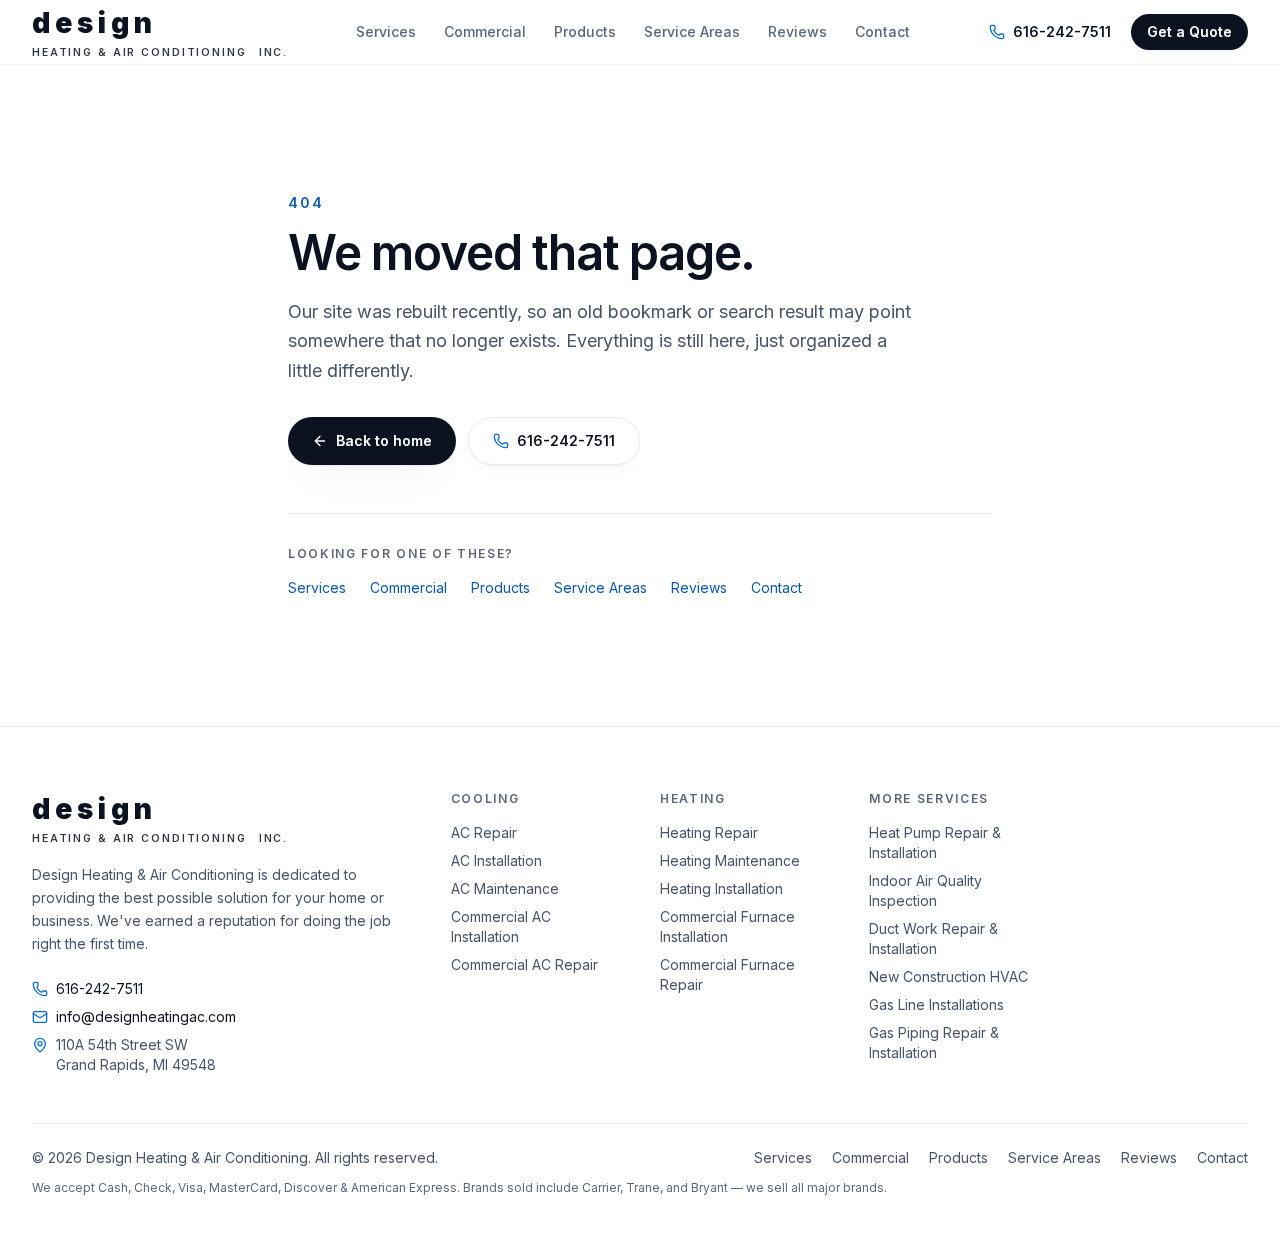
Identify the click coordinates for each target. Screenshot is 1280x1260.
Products (585, 31)
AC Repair (484, 832)
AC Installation (496, 860)
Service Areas (692, 31)
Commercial (485, 31)
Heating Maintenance (730, 860)
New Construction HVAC (948, 976)
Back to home (384, 440)
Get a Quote (1189, 31)
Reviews (797, 31)
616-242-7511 (1062, 31)
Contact (882, 31)
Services (386, 31)
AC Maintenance (505, 888)
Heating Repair (709, 832)
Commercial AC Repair (524, 964)
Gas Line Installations (936, 1004)
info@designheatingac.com (146, 1016)
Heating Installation (721, 888)
